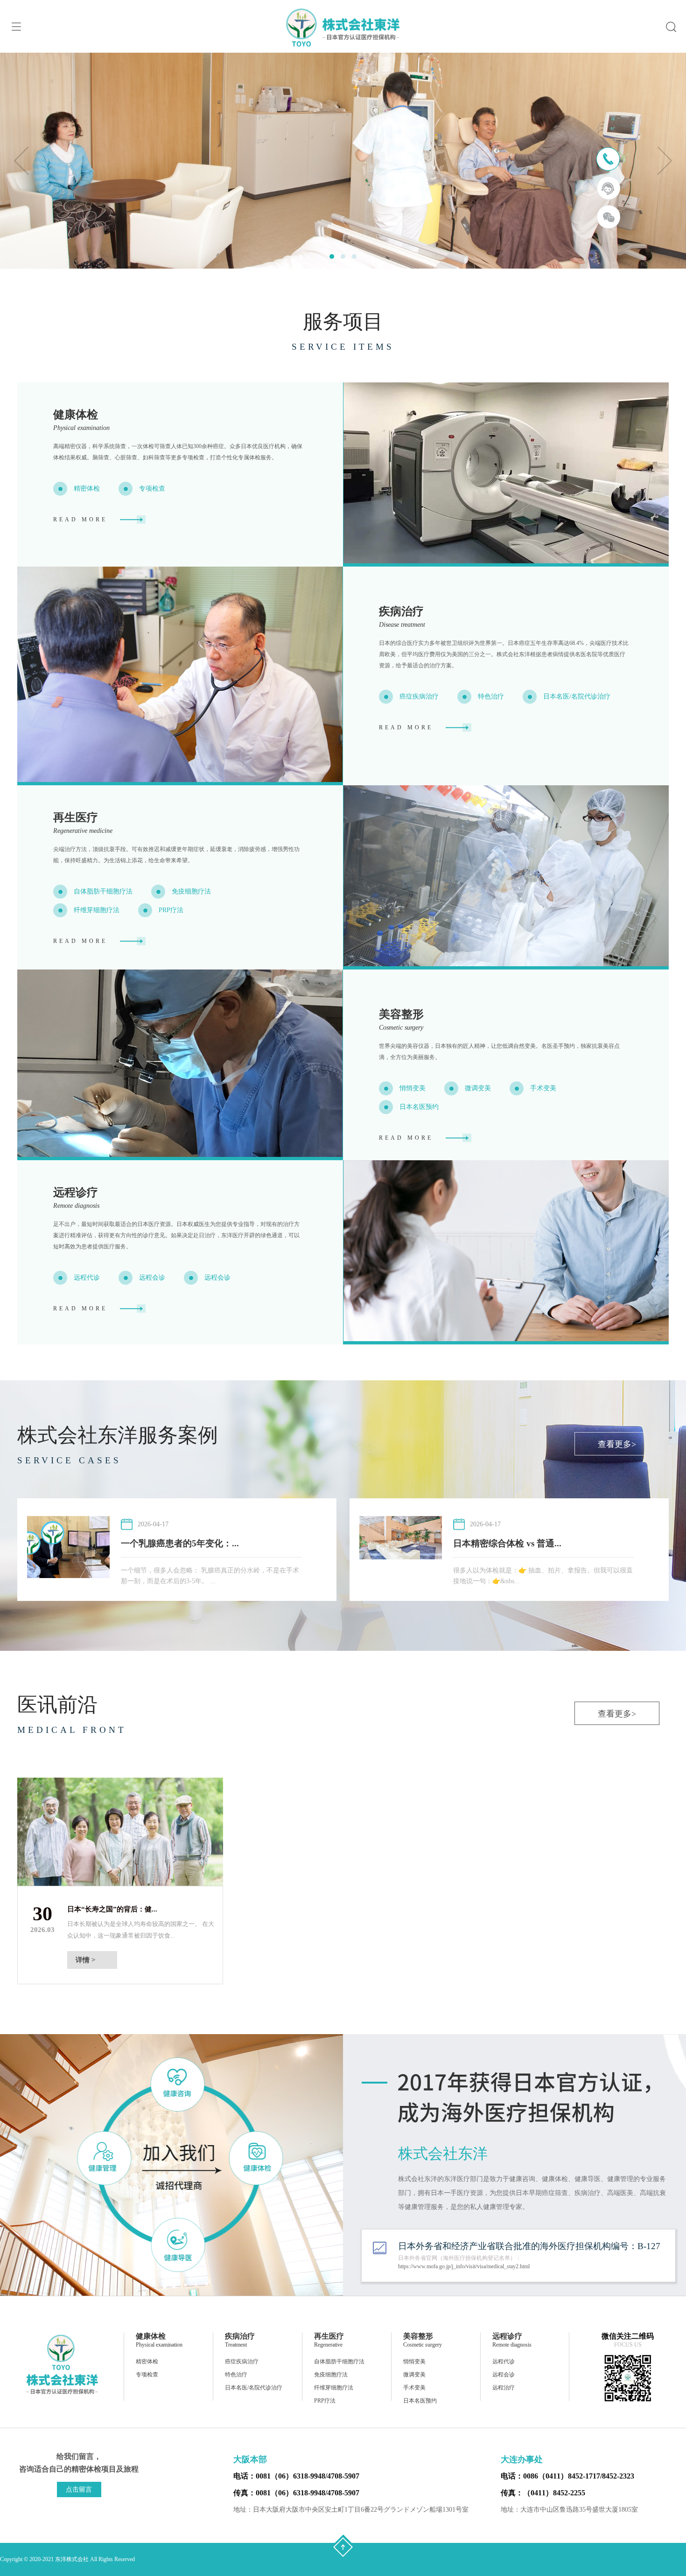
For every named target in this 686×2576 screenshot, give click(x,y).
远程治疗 (504, 2388)
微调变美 (478, 1088)
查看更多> (617, 1444)
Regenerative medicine (83, 831)
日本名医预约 (419, 1107)
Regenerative (328, 2345)
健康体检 (76, 415)
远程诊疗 (76, 1192)
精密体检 (87, 488)
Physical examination (81, 428)
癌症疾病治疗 (419, 696)
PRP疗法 (171, 910)
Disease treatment (402, 625)
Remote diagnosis (76, 1206)
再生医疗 (76, 817)
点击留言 (79, 2489)
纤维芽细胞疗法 (97, 910)
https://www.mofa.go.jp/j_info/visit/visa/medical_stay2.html (464, 2266)
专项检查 (152, 488)
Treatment (236, 2345)
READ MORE (80, 519)
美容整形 (401, 1014)
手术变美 (543, 1088)
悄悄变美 (413, 1088)
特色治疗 (491, 696)
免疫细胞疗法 (191, 891)
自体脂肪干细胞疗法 (103, 891)
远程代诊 (87, 1278)
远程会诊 (152, 1278)
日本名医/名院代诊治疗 (577, 696)
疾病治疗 (401, 611)
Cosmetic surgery (401, 1028)
